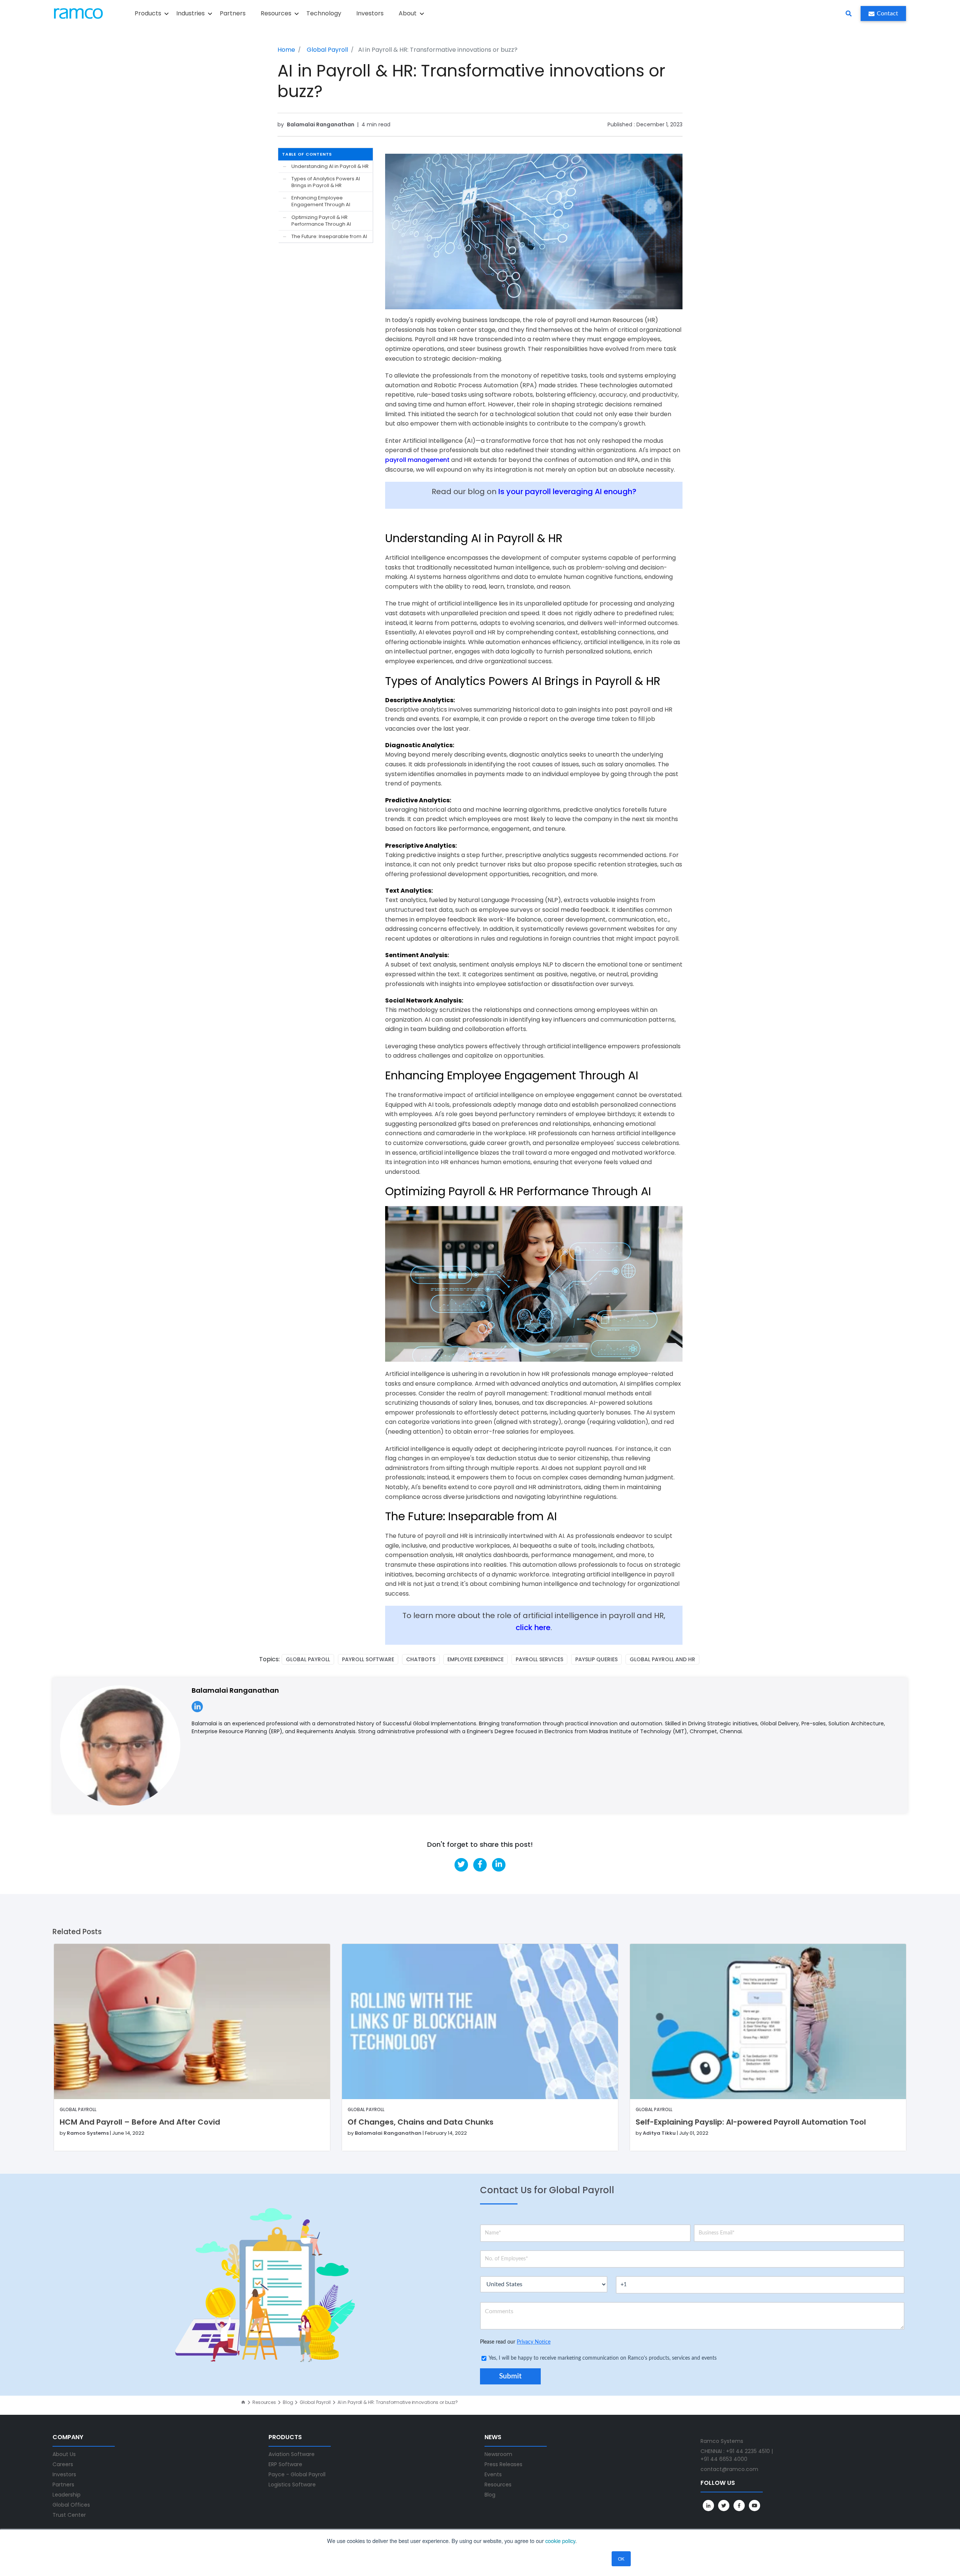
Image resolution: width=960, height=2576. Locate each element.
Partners (233, 13)
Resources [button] (276, 13)
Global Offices (71, 2505)
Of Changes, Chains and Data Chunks (421, 2122)
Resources (264, 2402)
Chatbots (421, 1659)
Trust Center (69, 2515)
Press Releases (503, 2464)
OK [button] (621, 2559)
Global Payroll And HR (662, 1659)
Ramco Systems (88, 2133)
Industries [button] (190, 13)
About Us (64, 2454)
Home (286, 50)
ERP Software (285, 2464)
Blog (288, 2402)
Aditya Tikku (659, 2133)
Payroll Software (368, 1659)
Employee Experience (475, 1659)
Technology (324, 13)
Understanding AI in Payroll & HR (330, 166)
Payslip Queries (596, 1659)
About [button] (408, 13)
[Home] (243, 2402)
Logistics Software (292, 2485)
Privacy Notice (534, 2342)
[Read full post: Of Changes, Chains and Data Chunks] (480, 2022)
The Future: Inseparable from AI (329, 237)
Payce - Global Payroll (297, 2474)
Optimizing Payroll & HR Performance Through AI (321, 221)
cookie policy (560, 2541)
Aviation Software (292, 2454)
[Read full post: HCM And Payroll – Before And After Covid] (192, 2022)
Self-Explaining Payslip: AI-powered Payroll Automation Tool (751, 2122)
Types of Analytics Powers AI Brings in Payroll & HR (326, 182)
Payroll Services (539, 1659)
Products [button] (148, 13)
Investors (370, 13)
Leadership (67, 2495)
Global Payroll (327, 50)
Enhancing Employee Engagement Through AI (321, 201)
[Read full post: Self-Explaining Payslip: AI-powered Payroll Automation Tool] (768, 2022)
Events (493, 2474)
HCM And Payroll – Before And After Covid (140, 2122)
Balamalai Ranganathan (321, 124)
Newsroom (498, 2454)
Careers (63, 2464)
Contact (887, 13)
